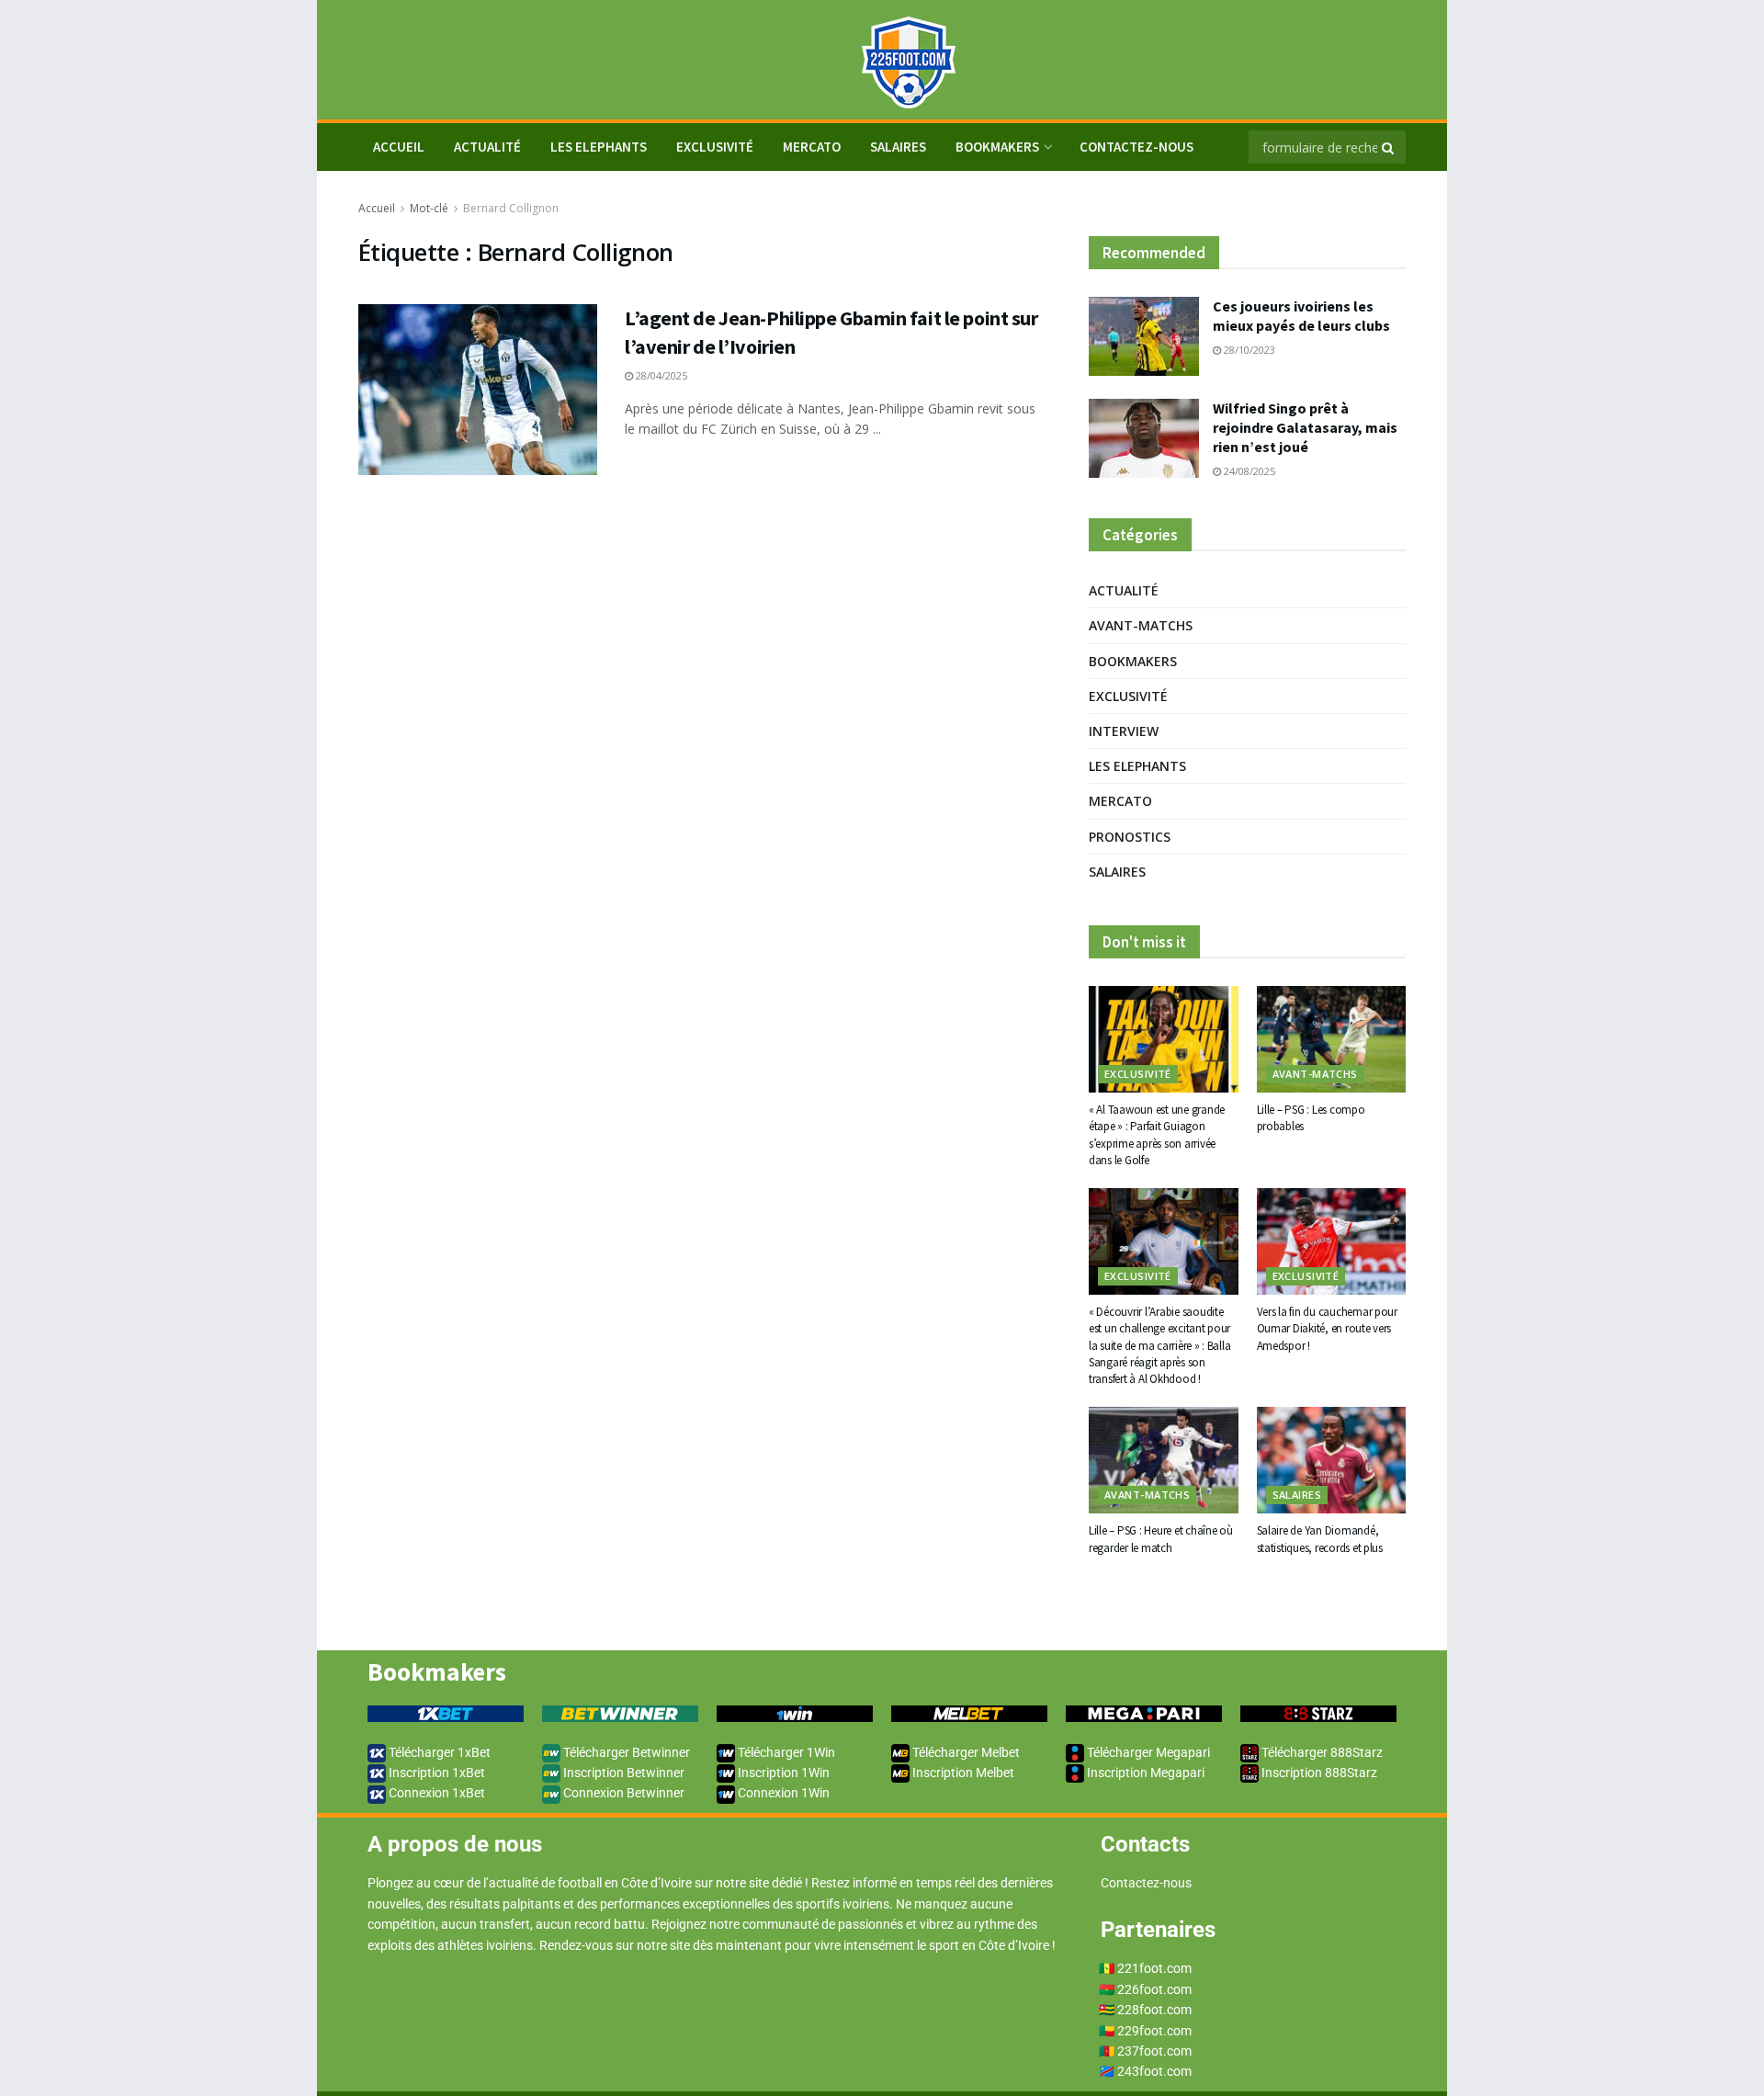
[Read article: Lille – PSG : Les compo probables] (1332, 1039)
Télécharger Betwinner (625, 1752)
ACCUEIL (399, 147)
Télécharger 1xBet (438, 1752)
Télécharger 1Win (785, 1752)
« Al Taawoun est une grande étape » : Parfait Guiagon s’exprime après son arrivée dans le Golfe (1157, 1135)
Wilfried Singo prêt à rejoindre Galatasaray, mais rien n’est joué (1305, 427)
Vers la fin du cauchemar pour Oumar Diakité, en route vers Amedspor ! (1327, 1328)
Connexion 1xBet (435, 1793)
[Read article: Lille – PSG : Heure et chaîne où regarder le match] (1164, 1460)
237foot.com (1154, 2051)
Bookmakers (997, 147)
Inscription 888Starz (1318, 1773)
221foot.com (1154, 1968)
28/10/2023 (1248, 350)
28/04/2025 (660, 375)
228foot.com (1154, 2010)
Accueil (377, 208)
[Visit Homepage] (882, 60)
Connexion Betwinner (622, 1793)
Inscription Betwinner (622, 1773)
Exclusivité (715, 147)
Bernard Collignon (511, 208)
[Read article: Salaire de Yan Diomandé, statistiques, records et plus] (1332, 1460)
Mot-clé (429, 208)
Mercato (812, 147)
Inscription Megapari (1144, 1773)
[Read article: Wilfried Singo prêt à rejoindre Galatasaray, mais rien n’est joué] (1144, 438)
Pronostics (1130, 837)
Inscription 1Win (782, 1773)
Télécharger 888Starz (1321, 1752)
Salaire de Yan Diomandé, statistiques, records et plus (1320, 1539)
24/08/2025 (1248, 471)
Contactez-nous (1136, 147)
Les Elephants (599, 147)
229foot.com (1154, 2031)
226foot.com (1154, 1989)
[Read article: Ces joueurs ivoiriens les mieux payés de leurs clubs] (1144, 336)
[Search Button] (1389, 147)
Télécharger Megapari (1147, 1752)
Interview (1124, 731)
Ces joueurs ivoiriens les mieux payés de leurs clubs (1301, 316)
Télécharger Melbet (965, 1752)
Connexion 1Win (782, 1793)
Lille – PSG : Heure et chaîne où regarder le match (1161, 1539)
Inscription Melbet (962, 1773)
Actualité (487, 147)
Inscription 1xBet (435, 1773)
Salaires (898, 147)
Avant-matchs (1141, 625)
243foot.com (1154, 2071)
